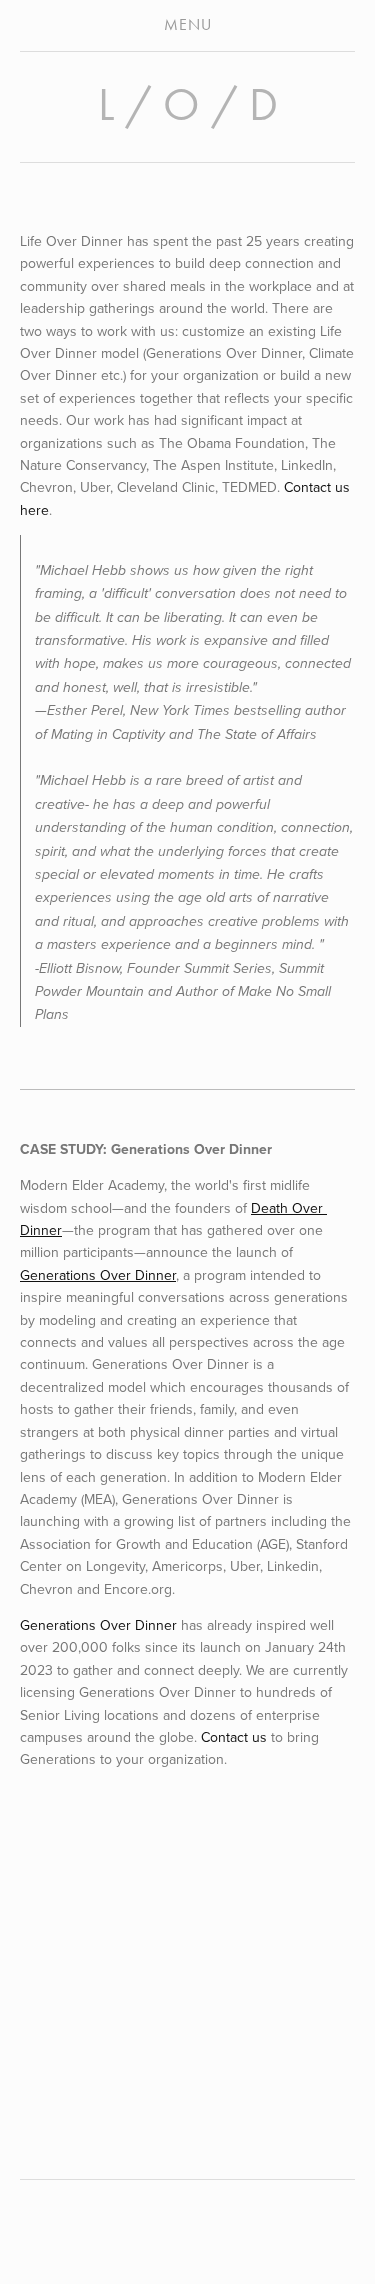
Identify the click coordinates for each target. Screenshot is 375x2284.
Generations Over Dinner (98, 1625)
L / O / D (188, 104)
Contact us (236, 1737)
